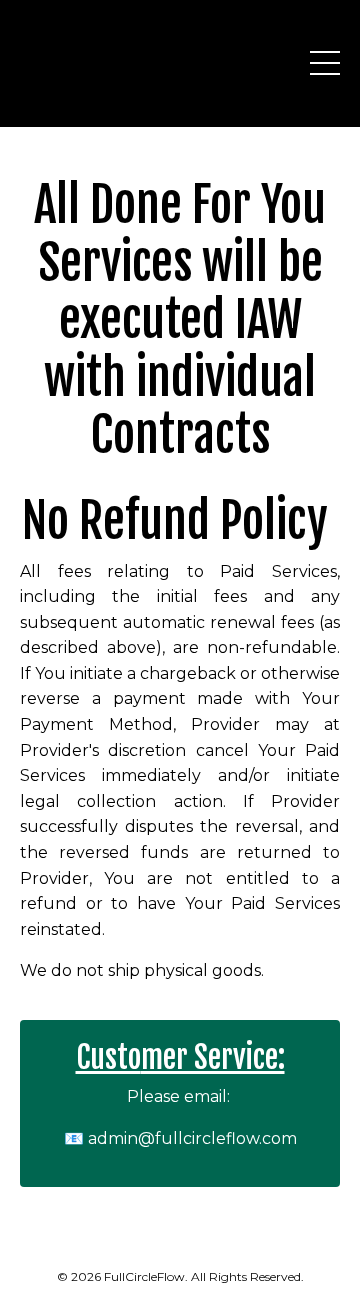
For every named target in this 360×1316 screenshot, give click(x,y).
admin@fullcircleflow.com (192, 1138)
